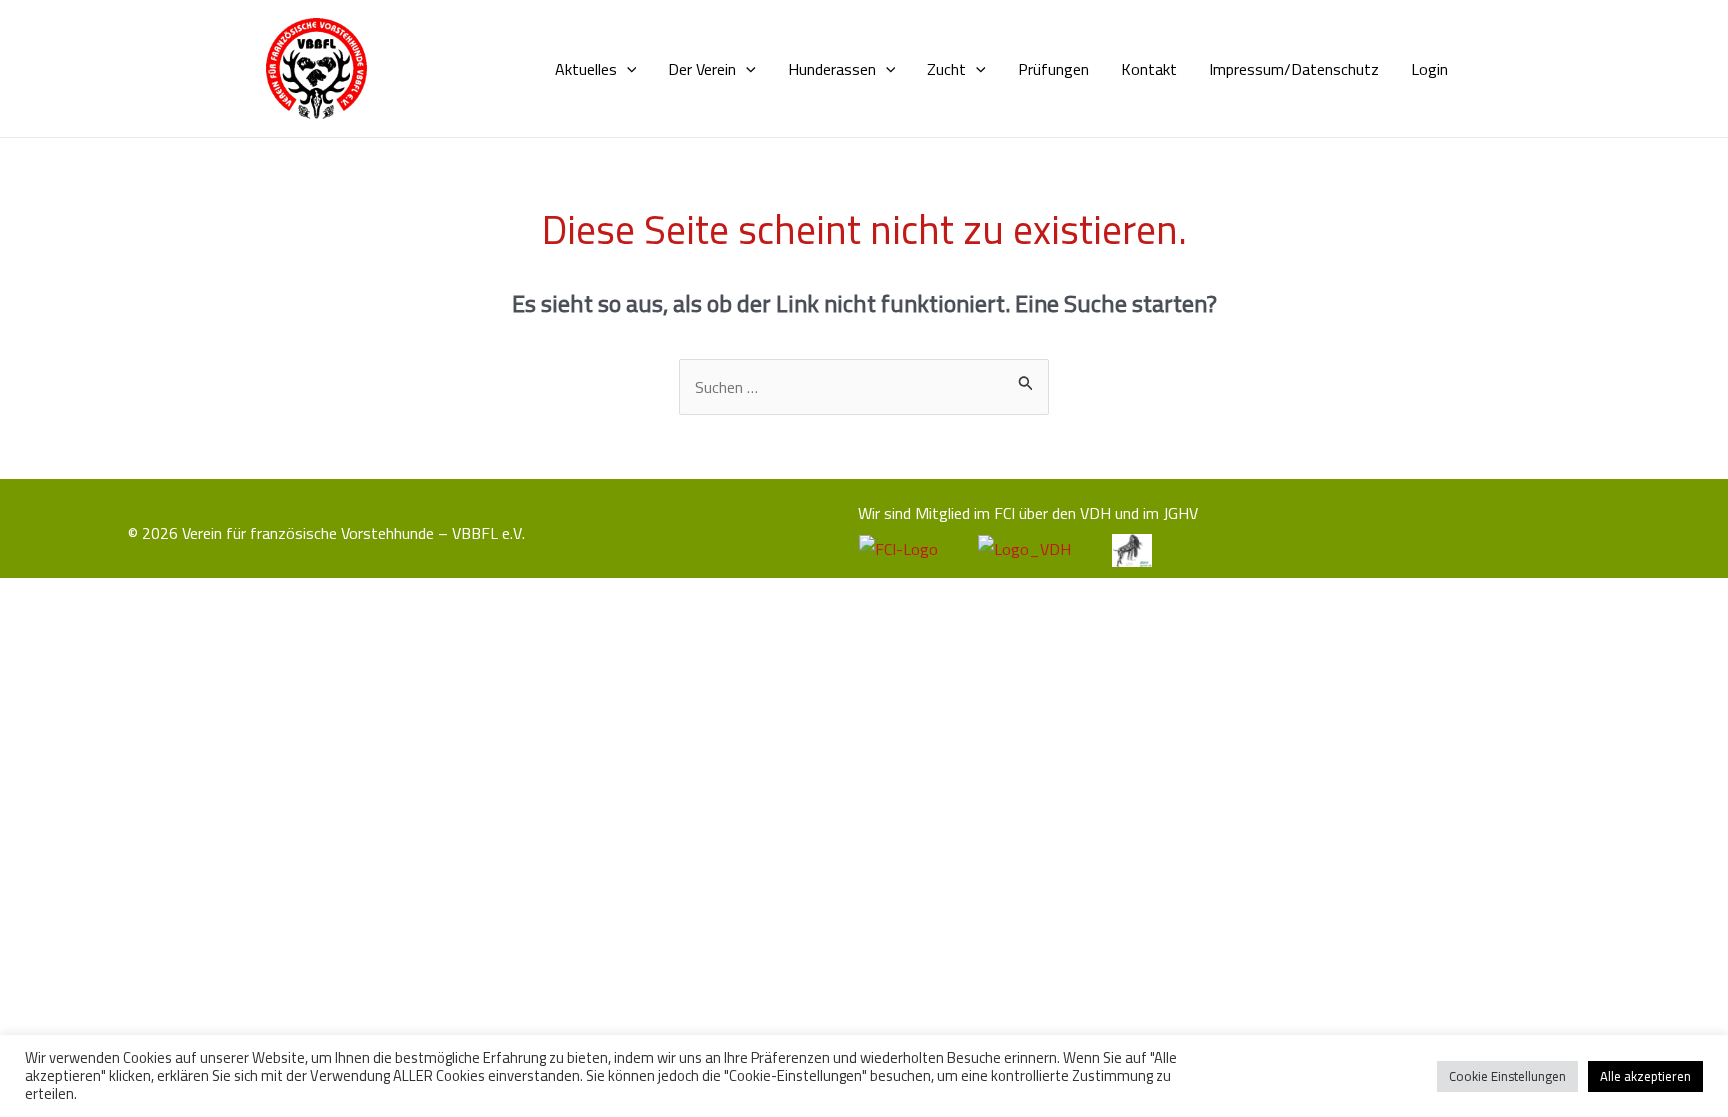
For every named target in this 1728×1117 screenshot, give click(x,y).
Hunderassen (832, 69)
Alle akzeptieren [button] (1645, 1076)
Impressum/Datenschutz (1294, 69)
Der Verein (702, 69)
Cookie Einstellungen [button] (1507, 1076)
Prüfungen (1053, 69)
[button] (627, 69)
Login (1429, 69)
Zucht (946, 69)
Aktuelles (586, 69)
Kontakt (1149, 69)
